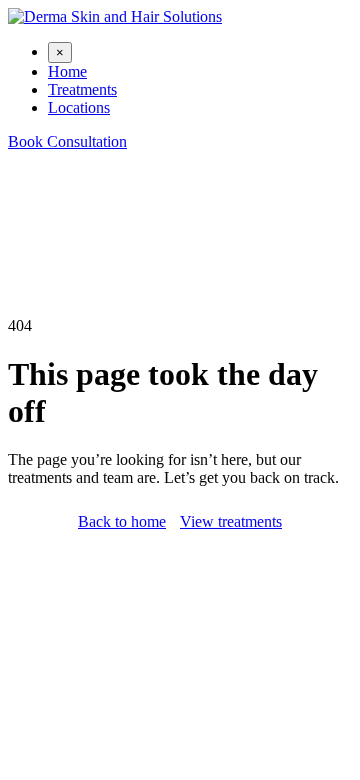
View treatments (231, 521)
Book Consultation (67, 141)
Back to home (122, 521)
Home (67, 71)
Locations (79, 107)
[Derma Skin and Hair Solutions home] (115, 16)
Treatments (82, 89)
